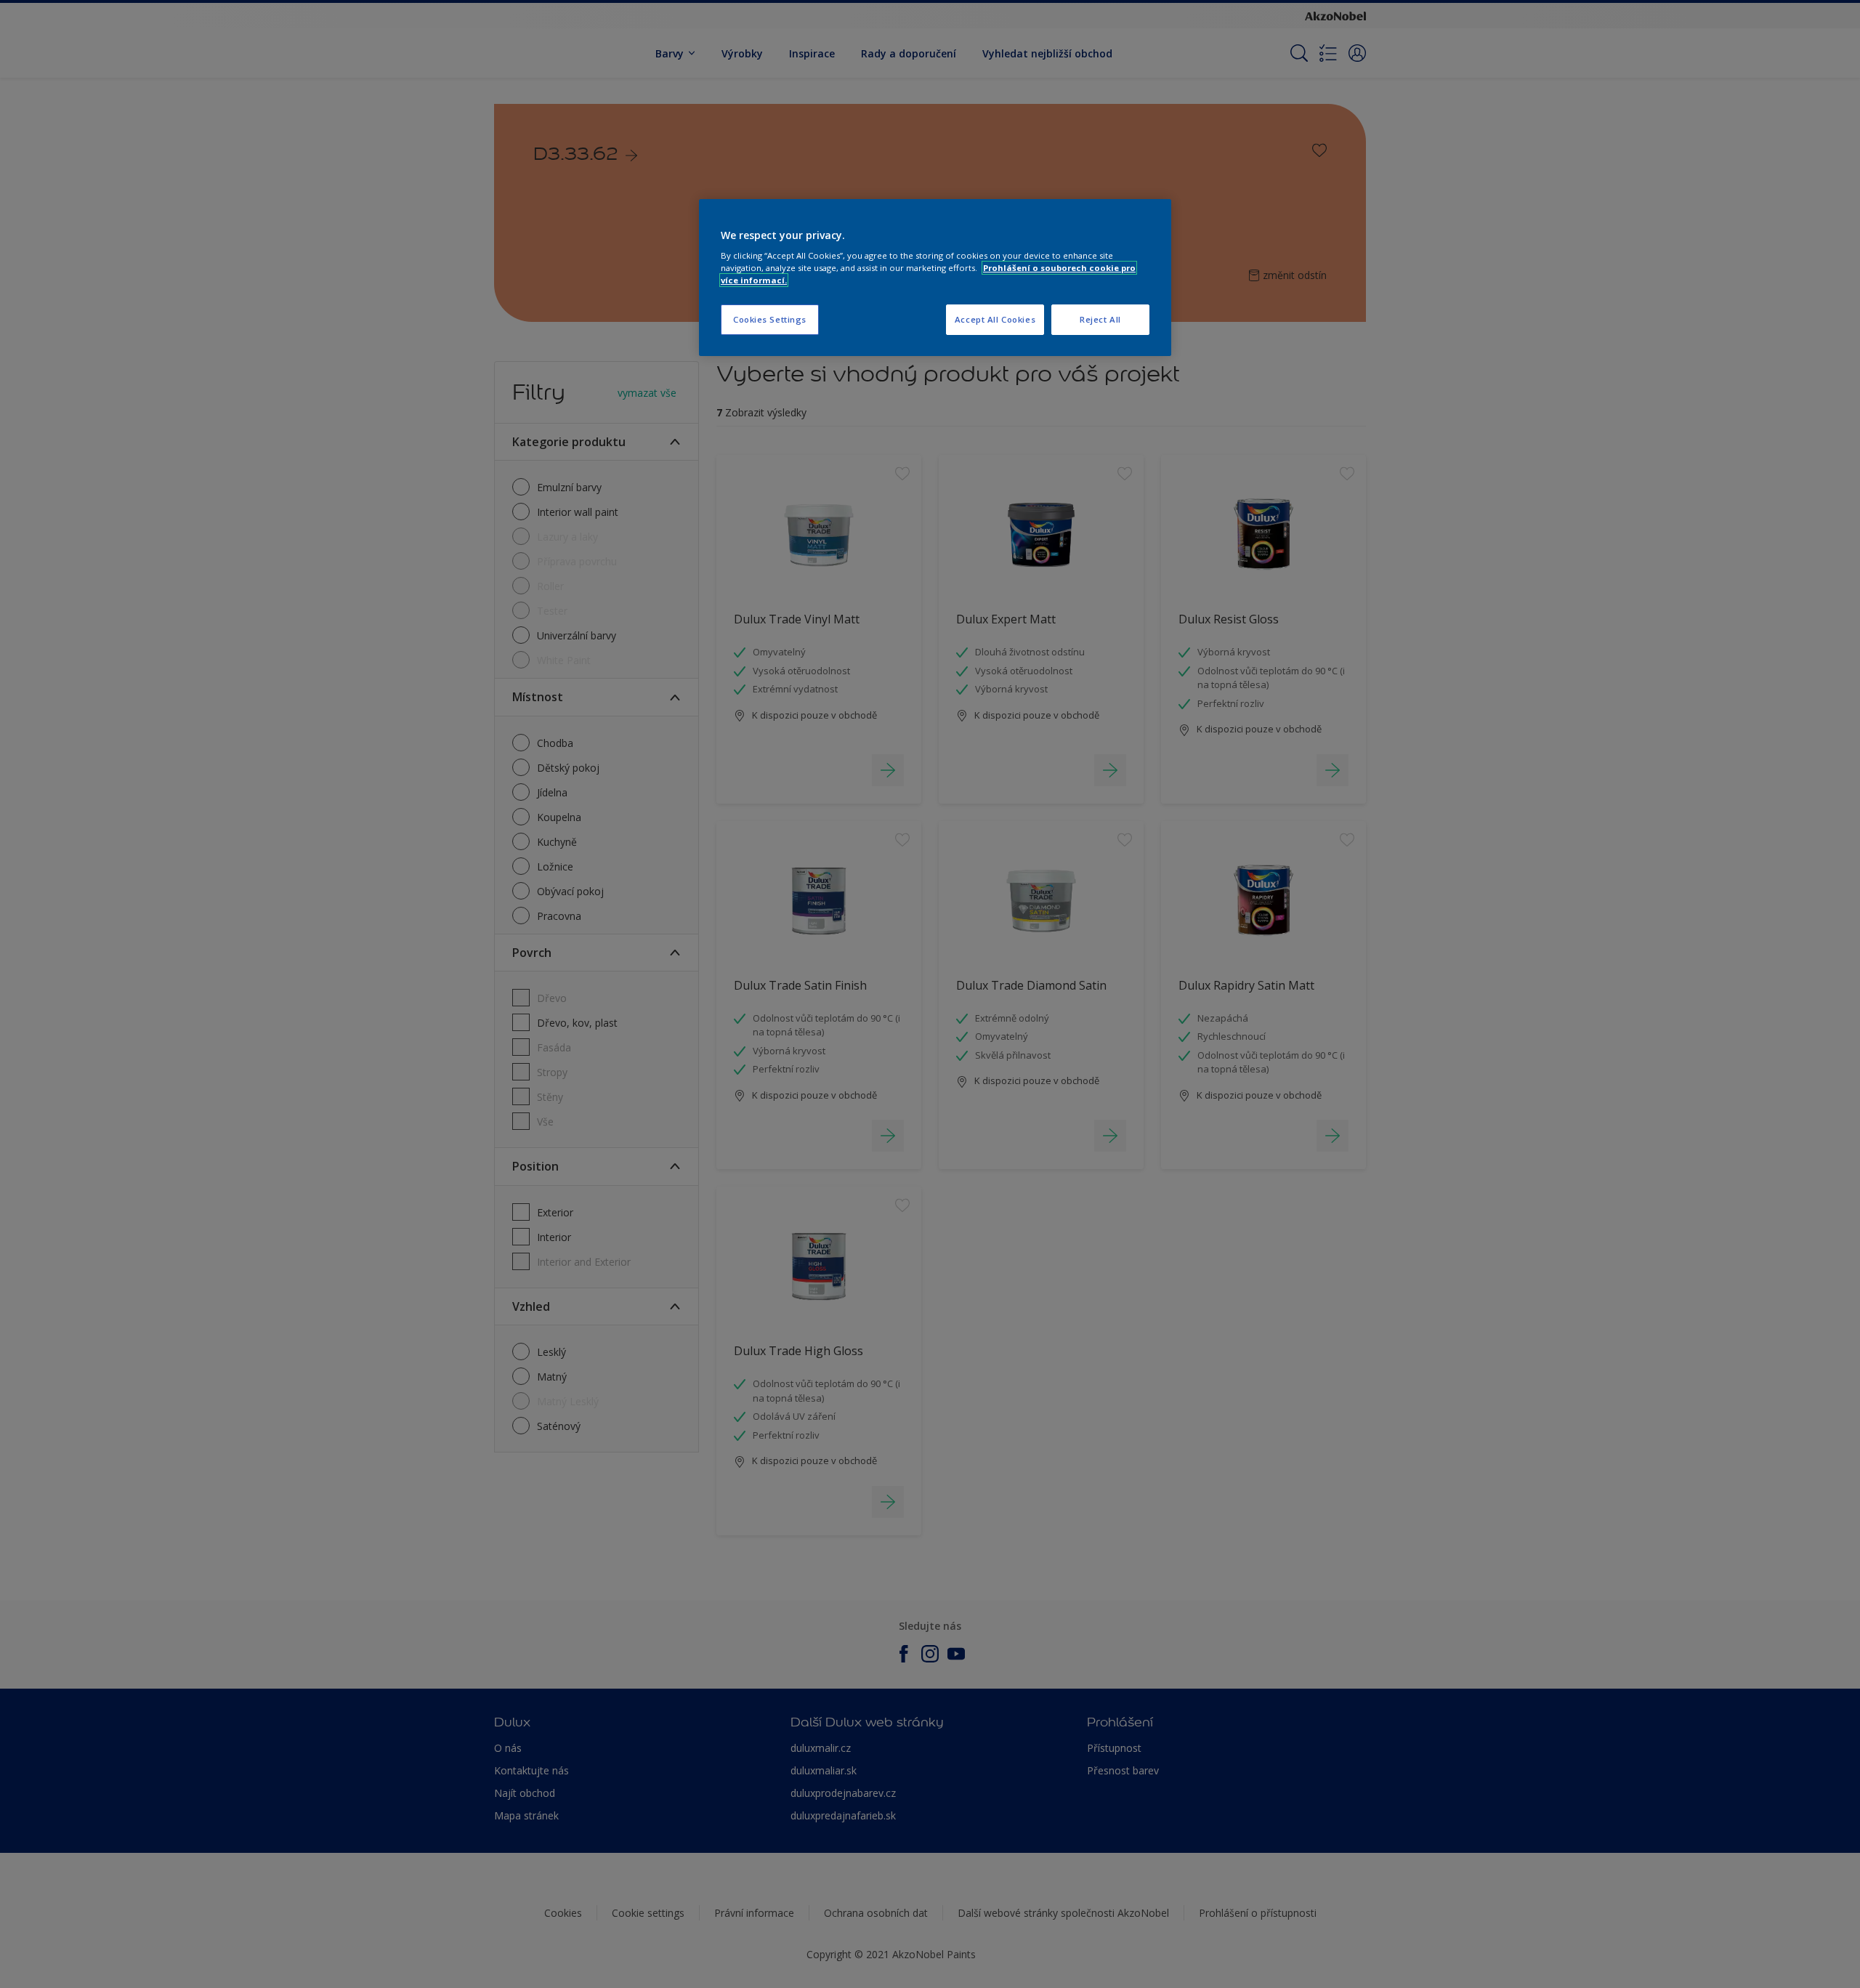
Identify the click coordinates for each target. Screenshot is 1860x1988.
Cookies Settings (770, 319)
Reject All (1100, 319)
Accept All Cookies (995, 319)
